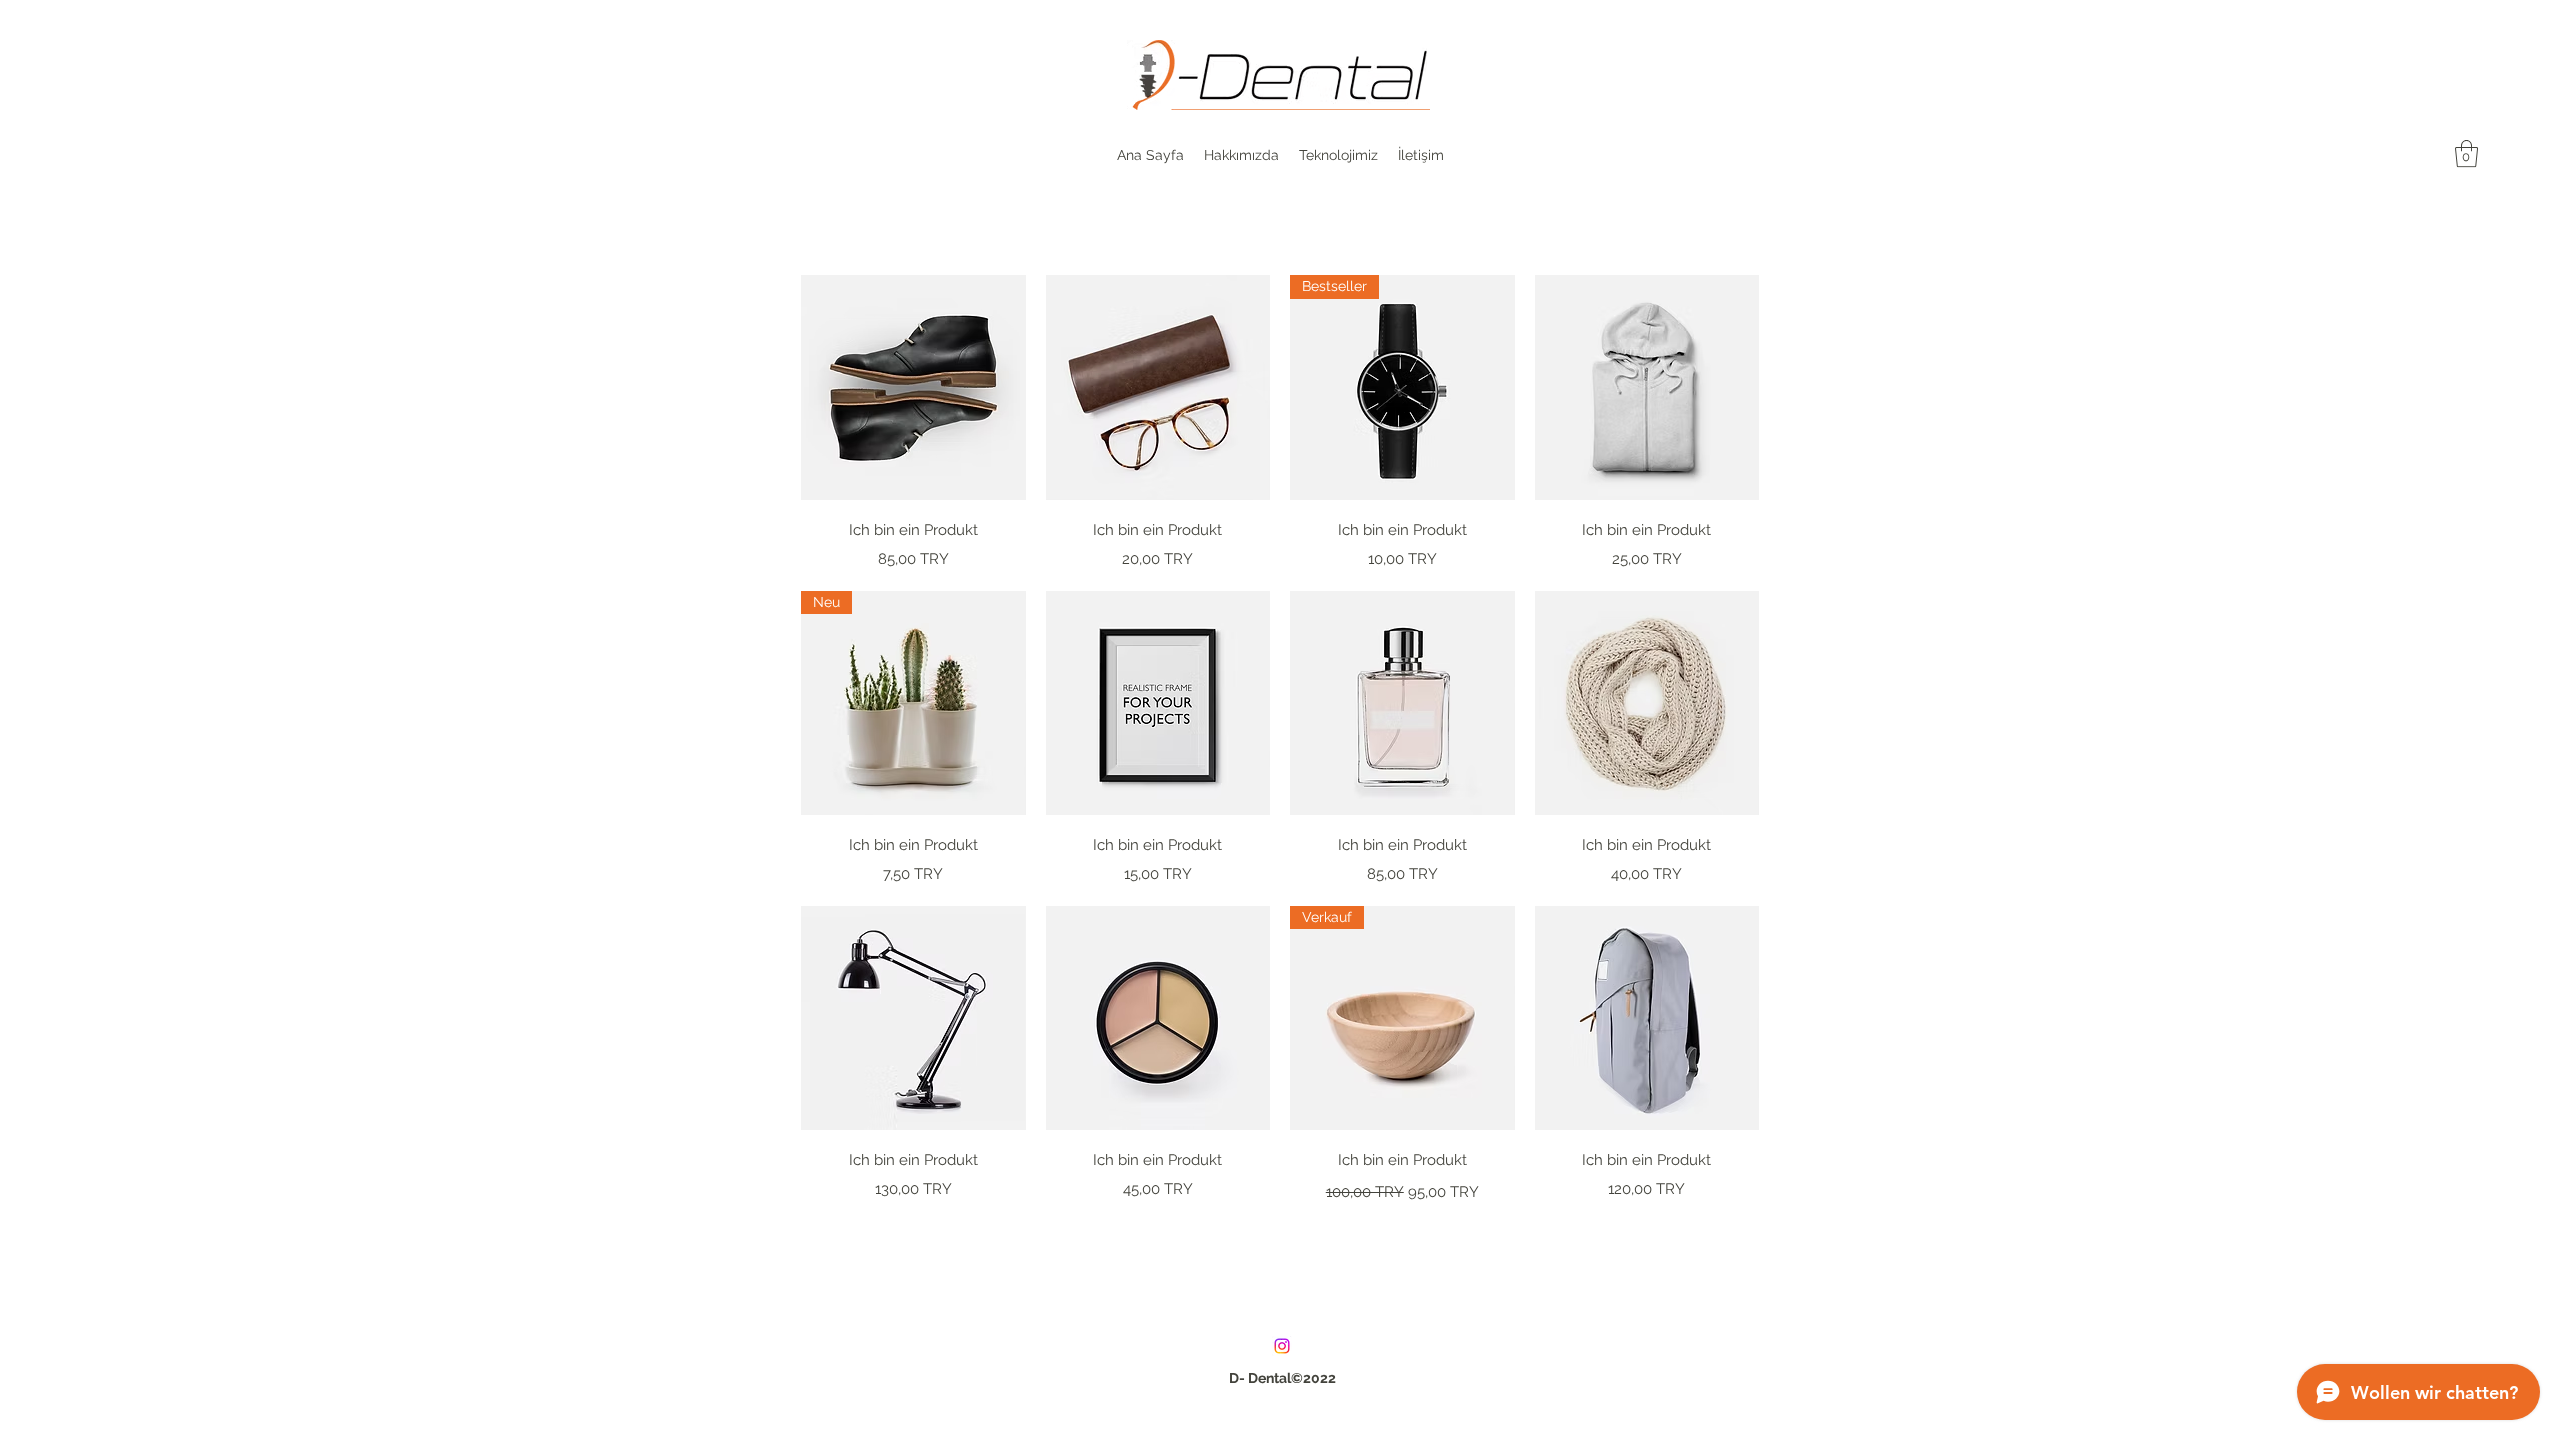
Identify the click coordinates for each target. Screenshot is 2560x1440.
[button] (2466, 153)
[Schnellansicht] (913, 387)
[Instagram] (1282, 1346)
